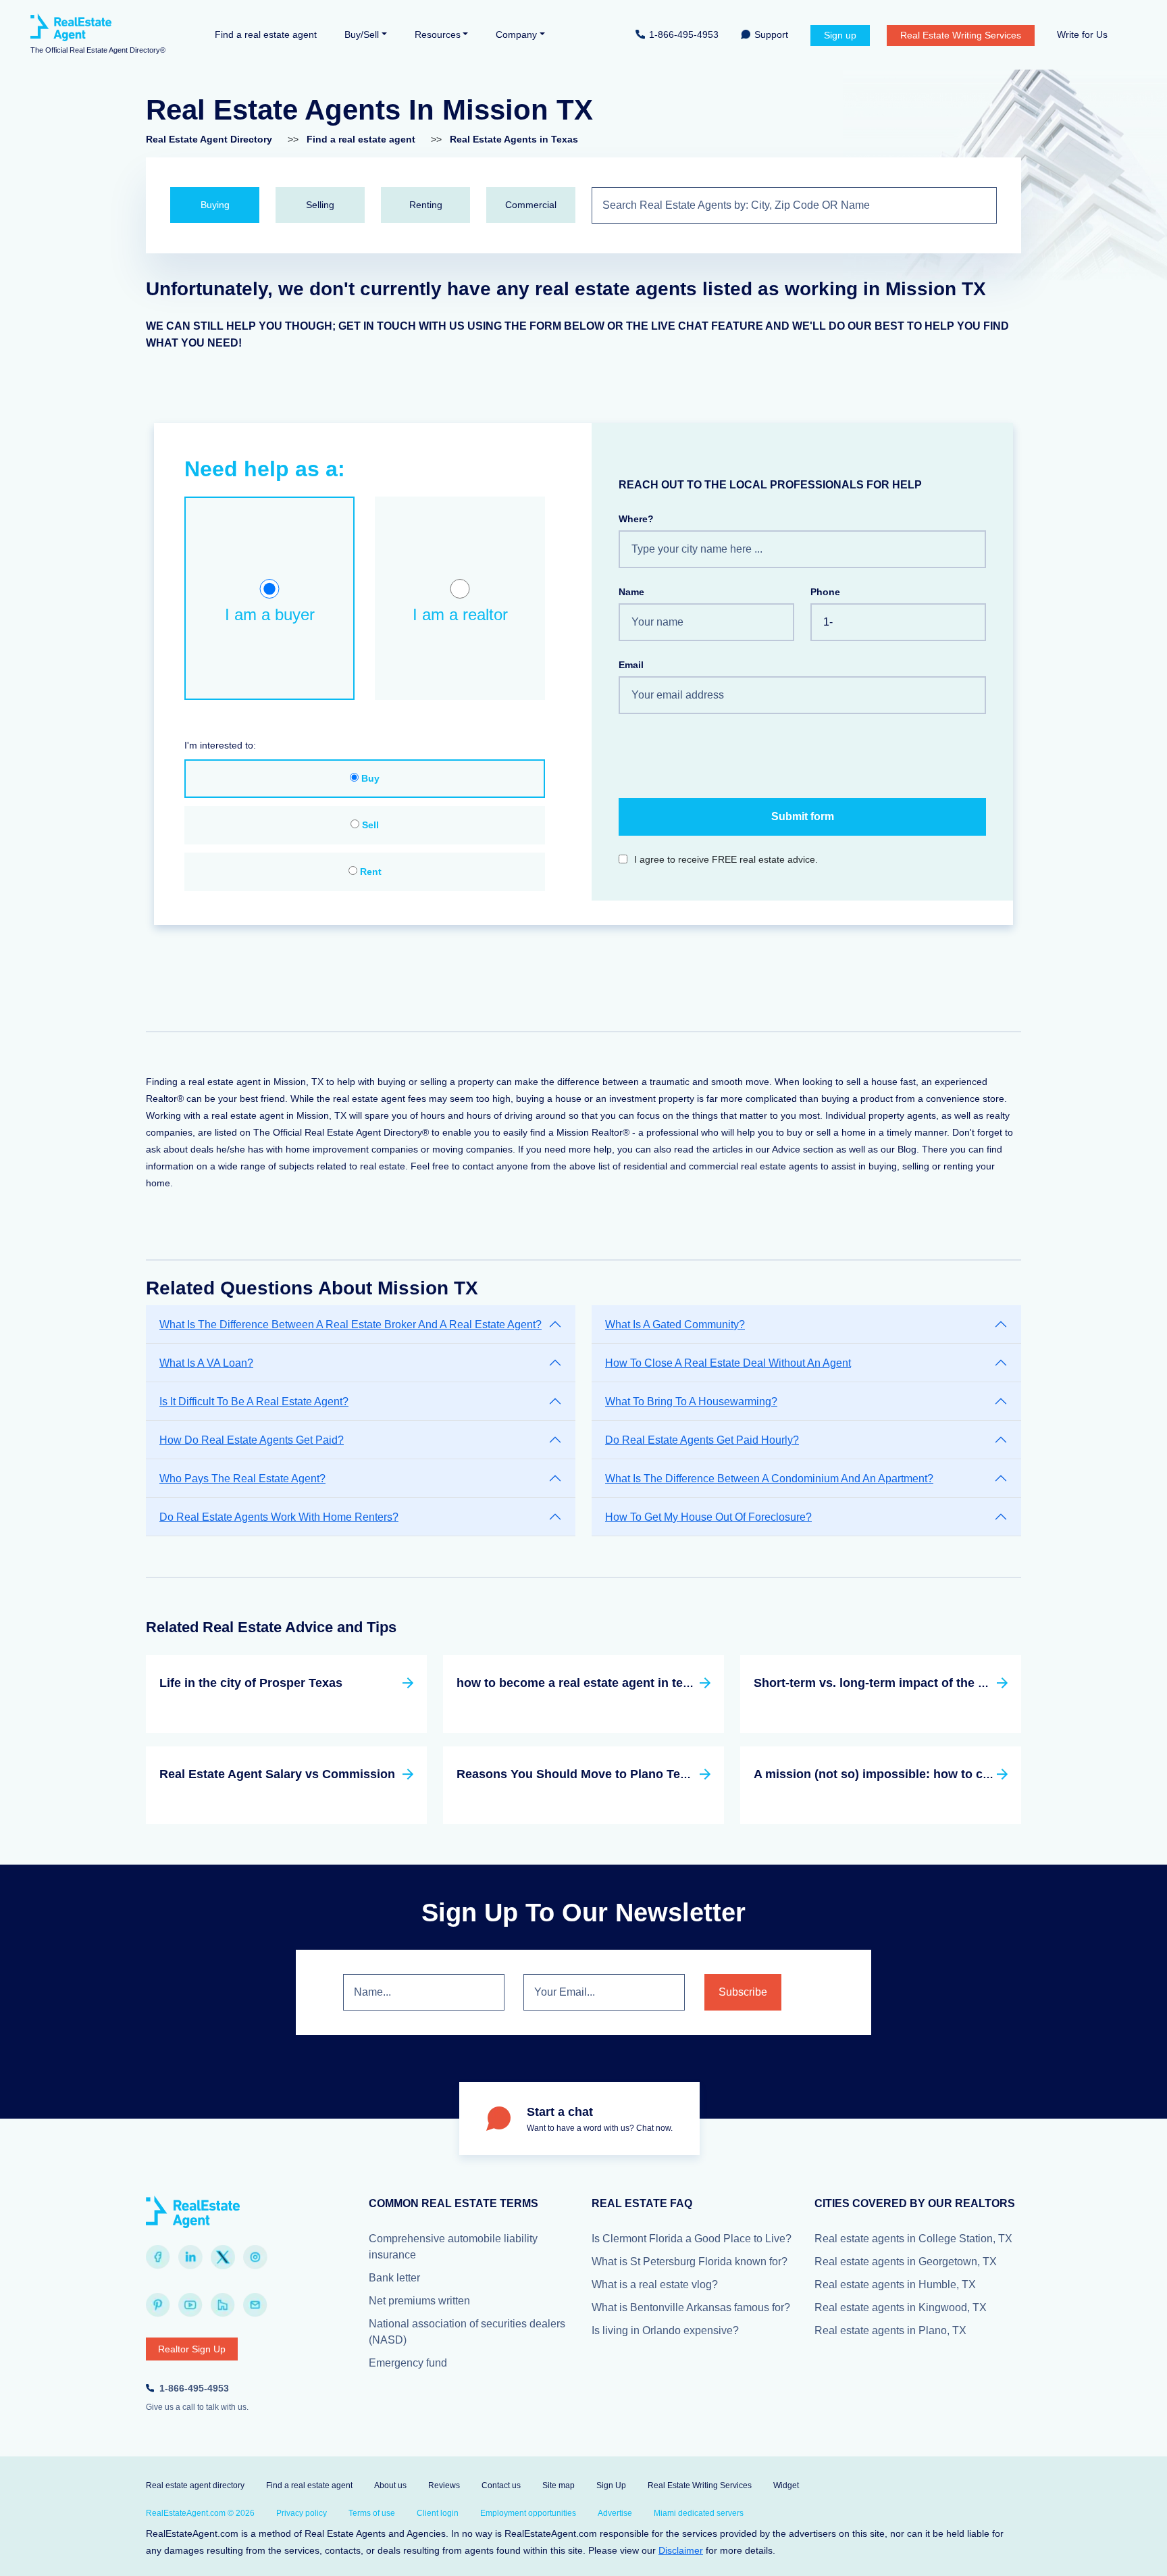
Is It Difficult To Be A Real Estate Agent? (254, 1401)
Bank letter (394, 2278)
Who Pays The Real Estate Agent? (242, 1479)
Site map (559, 2485)
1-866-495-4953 (684, 34)
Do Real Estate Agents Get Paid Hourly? (702, 1440)
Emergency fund (408, 2363)
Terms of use (372, 2513)
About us (390, 2485)
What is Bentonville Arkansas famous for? (691, 2307)
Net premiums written (419, 2301)
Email (631, 665)
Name (631, 592)
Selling (320, 205)
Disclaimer (681, 2550)
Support (771, 34)
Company (516, 34)
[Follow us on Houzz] (223, 2305)
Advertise (615, 2513)
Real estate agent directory (195, 2485)
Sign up (840, 35)
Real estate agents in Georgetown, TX (906, 2262)
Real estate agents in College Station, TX (913, 2239)
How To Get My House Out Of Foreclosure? (708, 1517)
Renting (426, 205)
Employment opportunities (528, 2513)
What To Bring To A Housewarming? (691, 1401)
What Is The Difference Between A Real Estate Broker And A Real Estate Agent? (351, 1324)
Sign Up (611, 2485)
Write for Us (1082, 34)
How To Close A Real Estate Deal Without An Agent (728, 1363)
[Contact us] (255, 2305)
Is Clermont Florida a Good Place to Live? (692, 2239)
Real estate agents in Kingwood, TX (901, 2307)
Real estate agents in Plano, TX (890, 2330)
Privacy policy (302, 2513)
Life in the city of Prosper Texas (251, 1683)
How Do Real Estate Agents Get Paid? (252, 1440)
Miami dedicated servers (699, 2513)
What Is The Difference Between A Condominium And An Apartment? (769, 1479)
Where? (636, 519)
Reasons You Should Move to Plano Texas (578, 1774)
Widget (786, 2485)
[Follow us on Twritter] (223, 2257)
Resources (438, 34)
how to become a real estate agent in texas (580, 1683)
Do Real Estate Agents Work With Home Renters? (279, 1517)
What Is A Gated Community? (675, 1324)
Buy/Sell (362, 34)
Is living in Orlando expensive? (665, 2330)
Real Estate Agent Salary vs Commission (277, 1774)
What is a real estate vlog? (655, 2284)
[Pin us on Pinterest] (158, 2305)
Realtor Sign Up (192, 2349)
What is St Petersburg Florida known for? (690, 2262)
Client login (438, 2513)
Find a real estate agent (266, 34)
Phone (825, 592)
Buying (215, 205)
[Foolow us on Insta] (255, 2257)
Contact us (501, 2485)
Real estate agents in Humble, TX (895, 2284)
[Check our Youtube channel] (190, 2305)
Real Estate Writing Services (961, 35)
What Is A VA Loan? (206, 1363)
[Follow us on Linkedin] (190, 2257)
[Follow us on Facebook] (158, 2257)
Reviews (444, 2485)
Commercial (531, 205)
